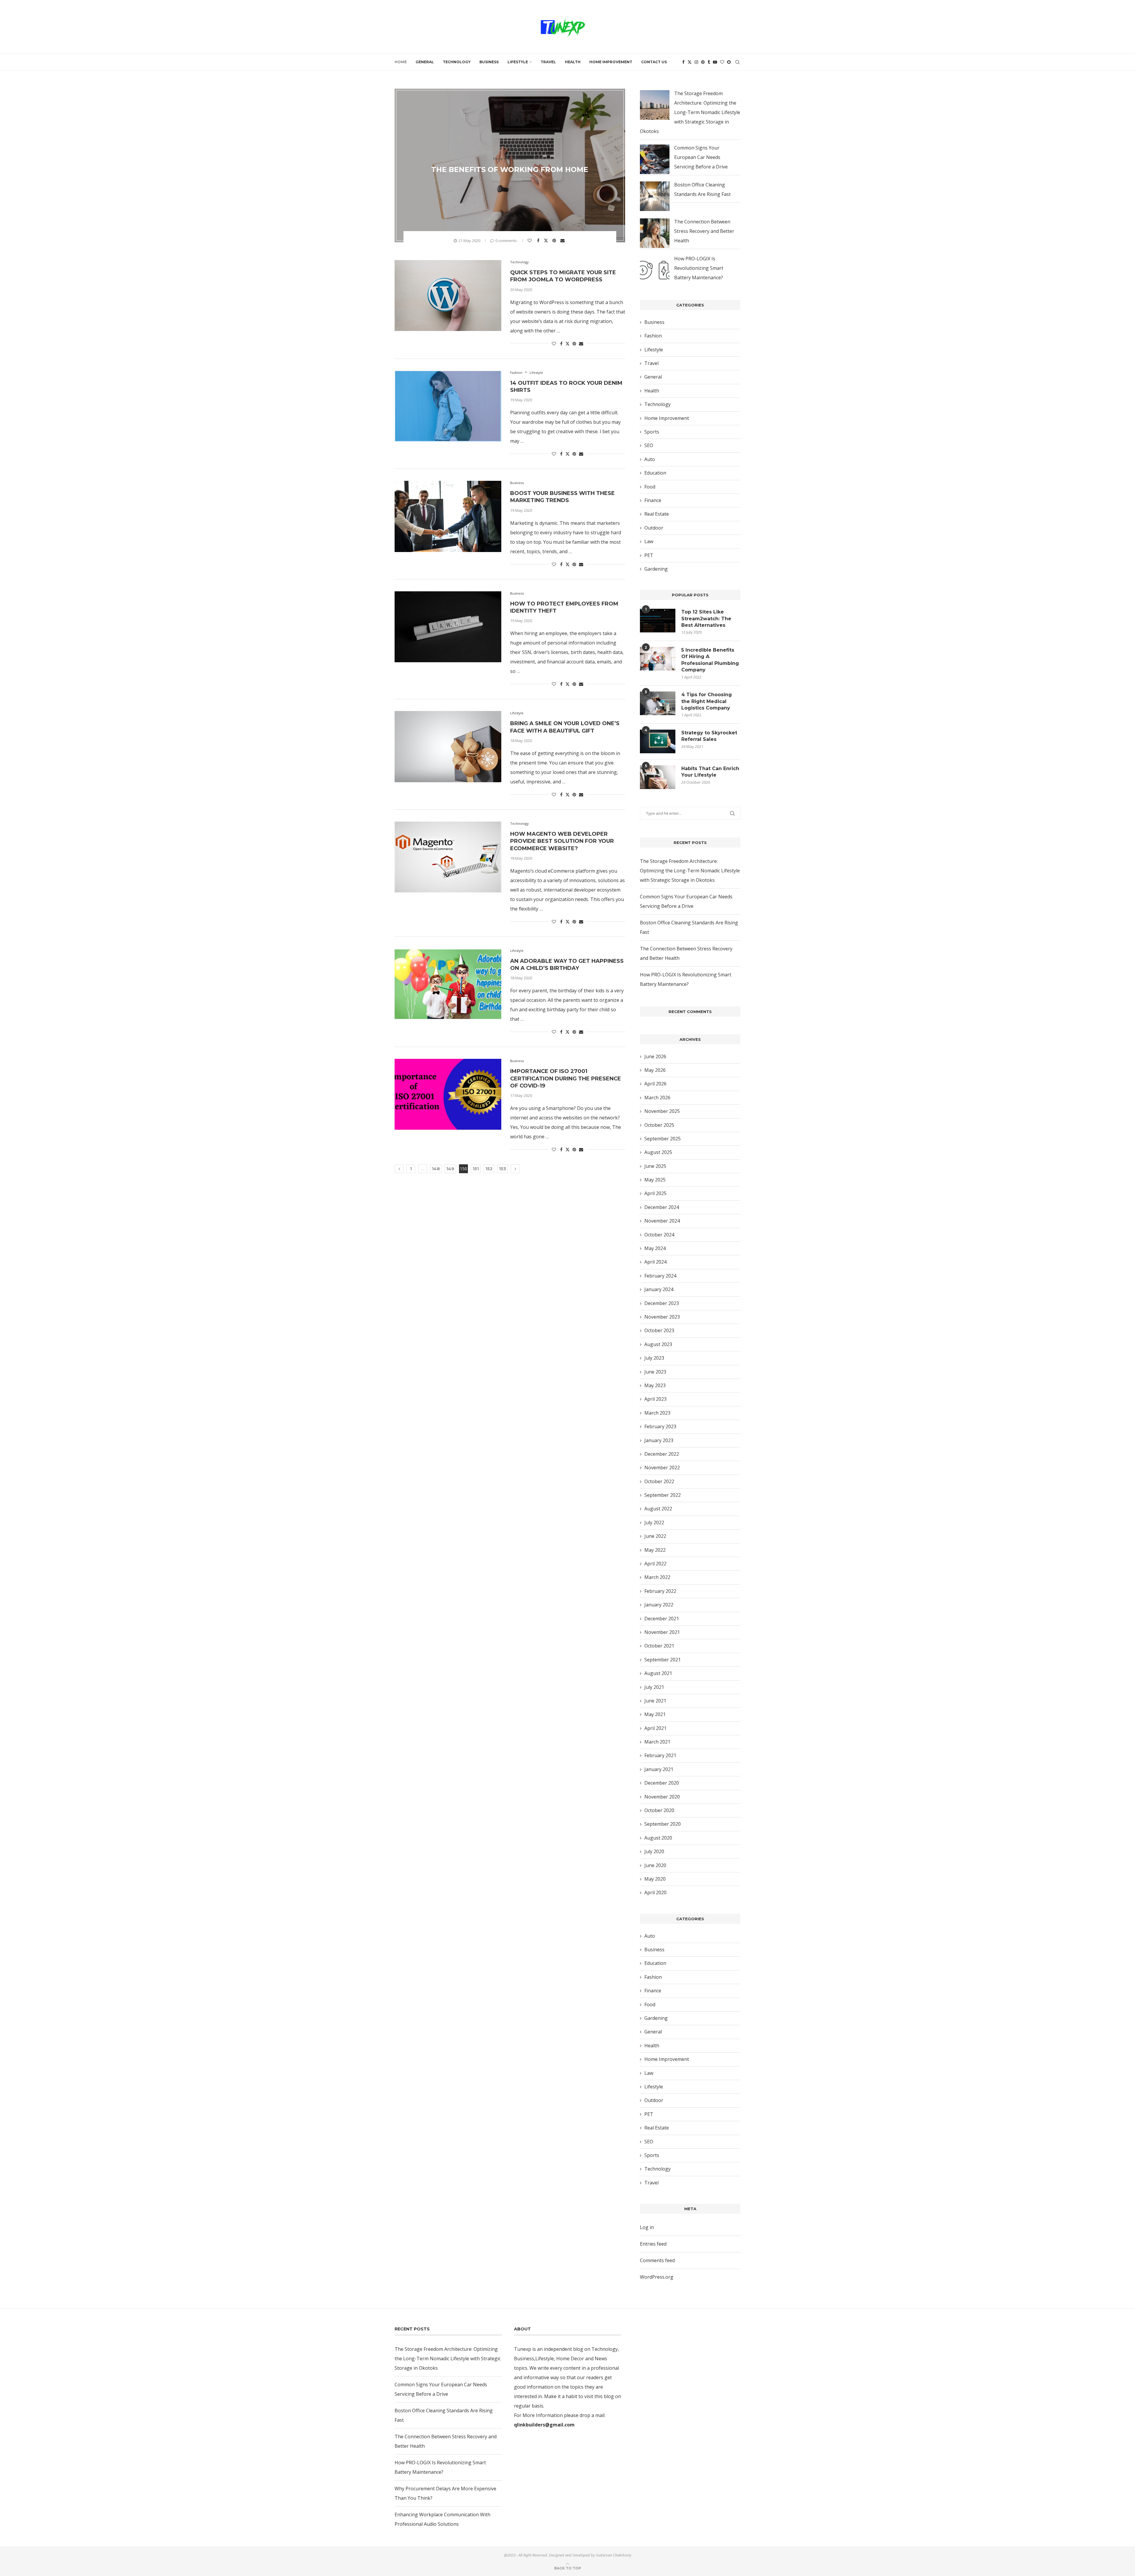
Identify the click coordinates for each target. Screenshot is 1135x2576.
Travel (548, 62)
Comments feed (657, 2260)
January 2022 (659, 1605)
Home (401, 62)
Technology (457, 62)
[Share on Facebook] (539, 241)
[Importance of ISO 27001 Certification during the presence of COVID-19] (448, 1094)
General (425, 62)
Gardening (656, 569)
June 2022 (655, 1536)
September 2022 (663, 1495)
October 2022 (659, 1481)
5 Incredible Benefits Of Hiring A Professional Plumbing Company (710, 660)
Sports (652, 432)
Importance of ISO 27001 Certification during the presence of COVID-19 (566, 1078)
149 (450, 1169)
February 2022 (660, 1591)
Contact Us (654, 62)
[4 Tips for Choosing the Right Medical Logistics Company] (658, 703)
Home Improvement (611, 62)
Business (489, 62)
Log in (647, 2227)
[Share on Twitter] (547, 240)
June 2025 (655, 1166)
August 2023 (658, 1344)
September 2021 (663, 1660)
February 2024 (660, 1276)
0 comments (506, 241)
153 (502, 1169)
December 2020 (662, 1783)
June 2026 (655, 1056)
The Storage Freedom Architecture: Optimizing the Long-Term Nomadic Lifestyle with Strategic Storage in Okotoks (690, 112)
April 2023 (655, 1399)
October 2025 (659, 1125)
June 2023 (655, 1372)
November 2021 (662, 1632)
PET (649, 555)
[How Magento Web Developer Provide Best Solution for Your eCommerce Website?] (448, 857)
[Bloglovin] (722, 62)
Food (650, 487)
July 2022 (654, 1522)
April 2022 (655, 1564)
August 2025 (658, 1152)
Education (655, 473)
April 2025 (655, 1193)
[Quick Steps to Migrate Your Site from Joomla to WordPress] (448, 296)
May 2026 (655, 1070)
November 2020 (662, 1797)
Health (573, 62)
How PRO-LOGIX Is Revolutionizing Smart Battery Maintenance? (699, 268)
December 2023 (662, 1303)
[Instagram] (696, 62)
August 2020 (658, 1838)
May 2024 (655, 1248)
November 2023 (662, 1317)
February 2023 (660, 1426)
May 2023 (655, 1385)
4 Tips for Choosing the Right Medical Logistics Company (707, 701)
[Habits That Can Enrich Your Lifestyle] (658, 777)
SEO (649, 445)
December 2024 (662, 1207)
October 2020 (659, 1810)
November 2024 (662, 1221)
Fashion (653, 336)
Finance (653, 500)
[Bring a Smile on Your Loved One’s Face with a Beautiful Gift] (448, 746)
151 (476, 1169)
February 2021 (660, 1755)
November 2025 (662, 1111)
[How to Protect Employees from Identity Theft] (448, 627)
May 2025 (655, 1180)
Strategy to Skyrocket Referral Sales (709, 736)
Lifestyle (518, 62)
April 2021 (655, 1728)
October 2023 (659, 1330)
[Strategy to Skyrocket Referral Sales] (658, 741)
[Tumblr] (709, 62)
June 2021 (655, 1701)
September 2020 (663, 1824)
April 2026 (655, 1084)
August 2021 (658, 1673)
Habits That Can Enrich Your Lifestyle (710, 772)
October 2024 (659, 1235)
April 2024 (655, 1262)
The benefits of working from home (510, 169)
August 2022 (658, 1509)
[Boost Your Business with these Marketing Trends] (448, 516)
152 (489, 1169)
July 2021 (654, 1687)
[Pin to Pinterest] (555, 241)
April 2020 (655, 1892)
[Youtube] (715, 62)
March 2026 (657, 1098)
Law (649, 541)
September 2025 (663, 1139)
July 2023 (654, 1358)
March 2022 (657, 1577)
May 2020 (655, 1879)
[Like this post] (530, 241)
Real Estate (657, 514)
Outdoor (654, 528)
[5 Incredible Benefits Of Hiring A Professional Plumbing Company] (658, 659)
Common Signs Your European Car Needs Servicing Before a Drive (701, 157)
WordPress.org (657, 2277)
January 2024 (659, 1289)
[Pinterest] (703, 62)
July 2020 (654, 1851)
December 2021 (662, 1619)
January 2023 (659, 1440)
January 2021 (659, 1769)
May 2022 (655, 1550)
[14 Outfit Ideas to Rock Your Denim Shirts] (448, 406)
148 (436, 1169)
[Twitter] (690, 62)
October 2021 (659, 1646)
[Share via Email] (563, 241)
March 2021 (657, 1742)
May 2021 (655, 1714)
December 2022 (662, 1454)
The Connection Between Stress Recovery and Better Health (704, 231)
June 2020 (655, 1865)
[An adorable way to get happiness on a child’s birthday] (448, 984)
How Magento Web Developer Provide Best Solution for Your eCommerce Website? (562, 841)
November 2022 (662, 1468)
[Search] (737, 62)
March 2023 (657, 1413)
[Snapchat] (729, 62)
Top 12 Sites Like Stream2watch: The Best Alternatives (706, 619)
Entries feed (653, 2244)
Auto (650, 459)
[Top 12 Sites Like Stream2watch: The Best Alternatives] (658, 621)
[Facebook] (683, 62)
